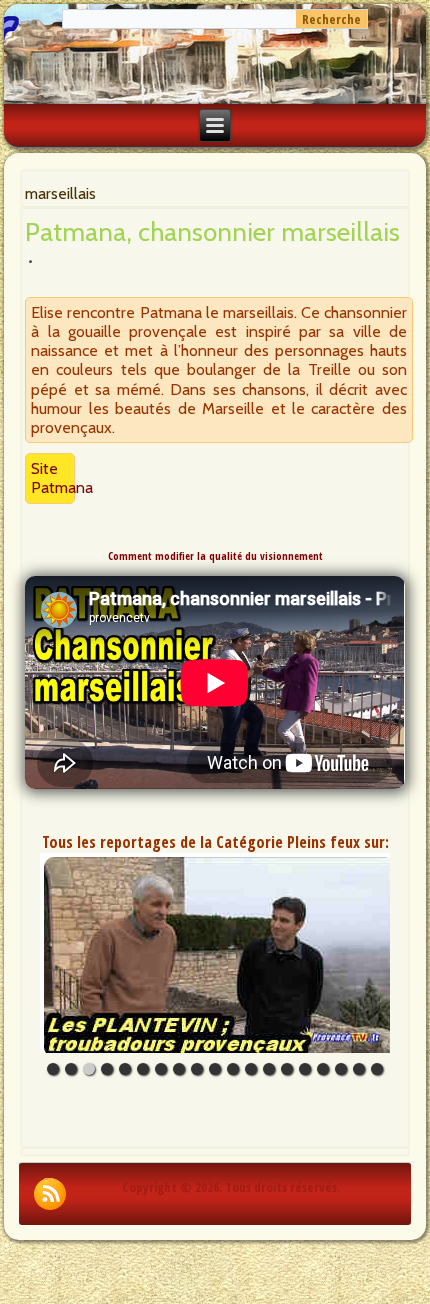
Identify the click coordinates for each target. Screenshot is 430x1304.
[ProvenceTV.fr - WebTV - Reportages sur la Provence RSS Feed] (50, 1194)
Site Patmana (62, 478)
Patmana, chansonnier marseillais (212, 232)
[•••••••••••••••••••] (215, 953)
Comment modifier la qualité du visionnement (215, 556)
